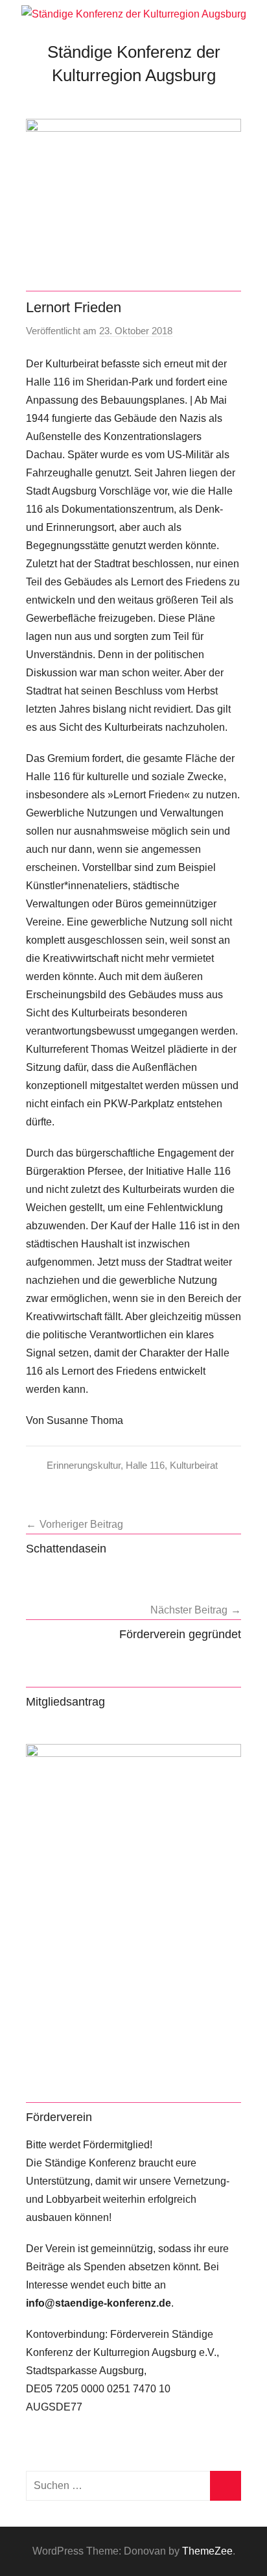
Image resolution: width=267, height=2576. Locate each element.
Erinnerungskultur (84, 1465)
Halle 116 (145, 1465)
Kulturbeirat (194, 1465)
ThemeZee (207, 2551)
